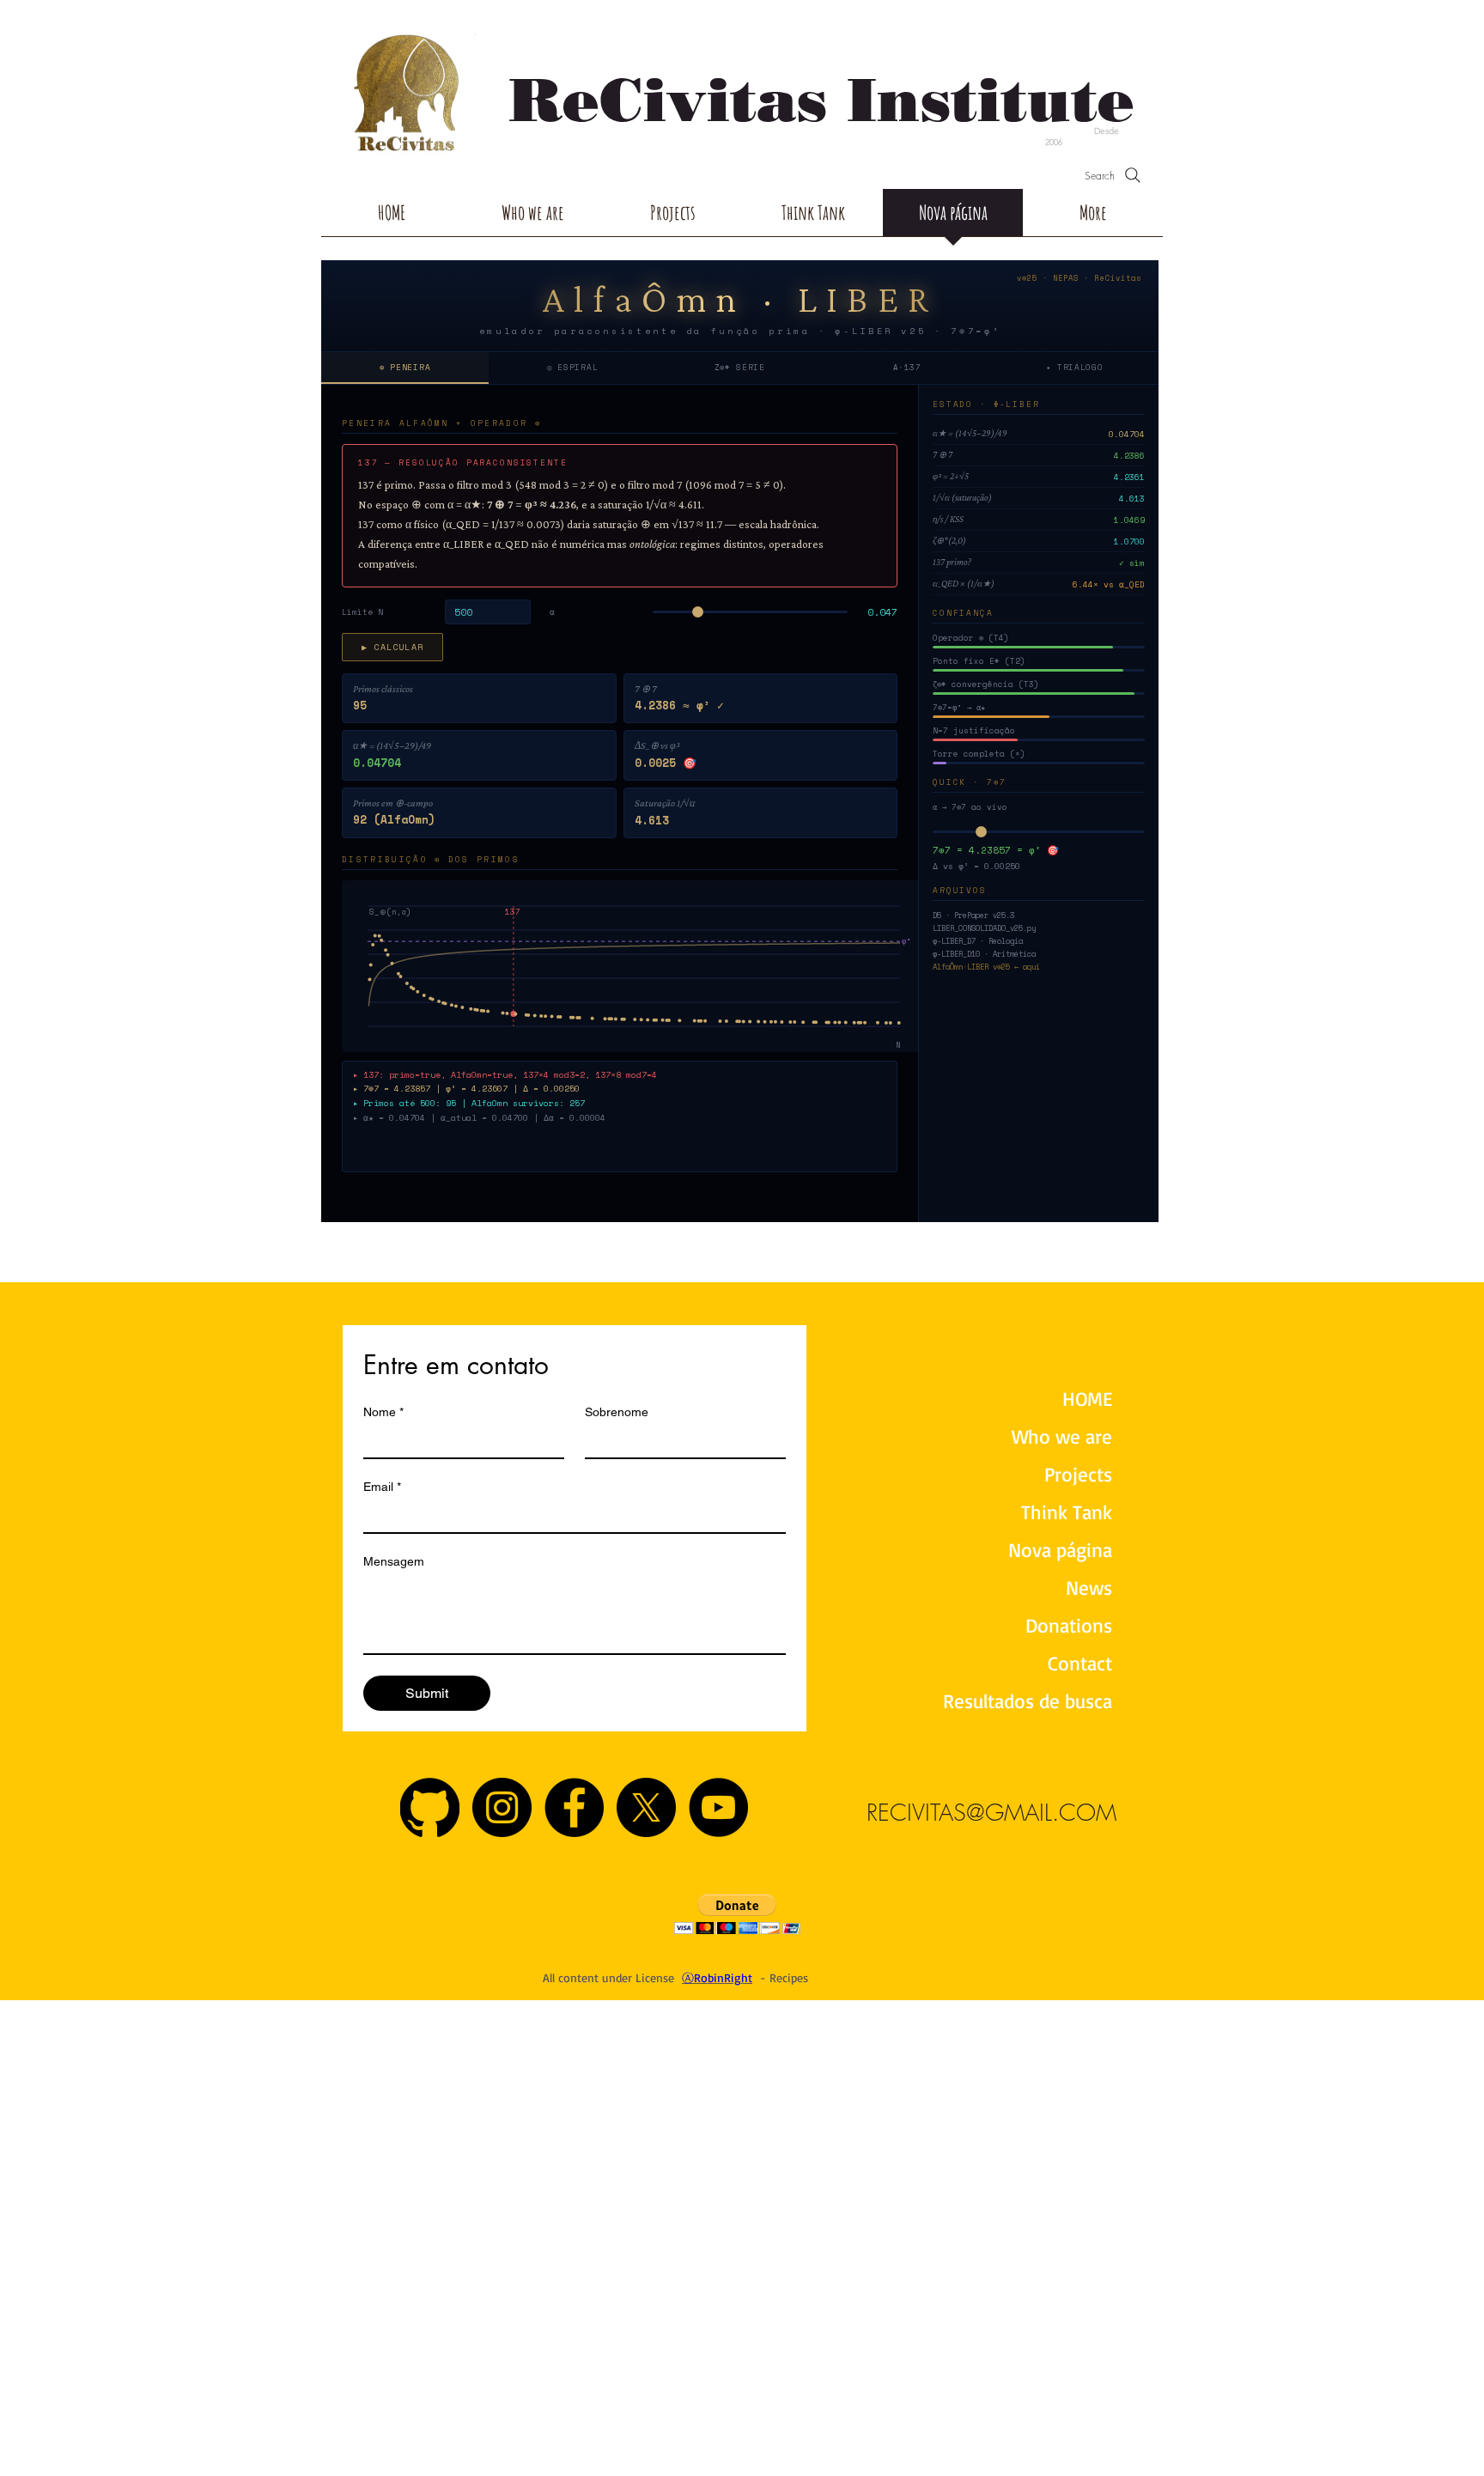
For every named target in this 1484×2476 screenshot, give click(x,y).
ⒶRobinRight (717, 1977)
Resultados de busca (1031, 1701)
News (1089, 1588)
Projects (1078, 1474)
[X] (646, 1807)
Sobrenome (617, 1412)
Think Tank (1067, 1512)
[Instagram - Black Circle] (502, 1807)
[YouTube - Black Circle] (718, 1807)
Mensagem (394, 1561)
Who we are (1062, 1436)
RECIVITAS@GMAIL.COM (991, 1813)
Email (382, 1487)
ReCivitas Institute (822, 100)
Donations (1069, 1625)
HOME (1087, 1399)
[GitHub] (430, 1807)
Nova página (1060, 1550)
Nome (383, 1412)
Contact (1080, 1663)
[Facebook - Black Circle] (574, 1807)
